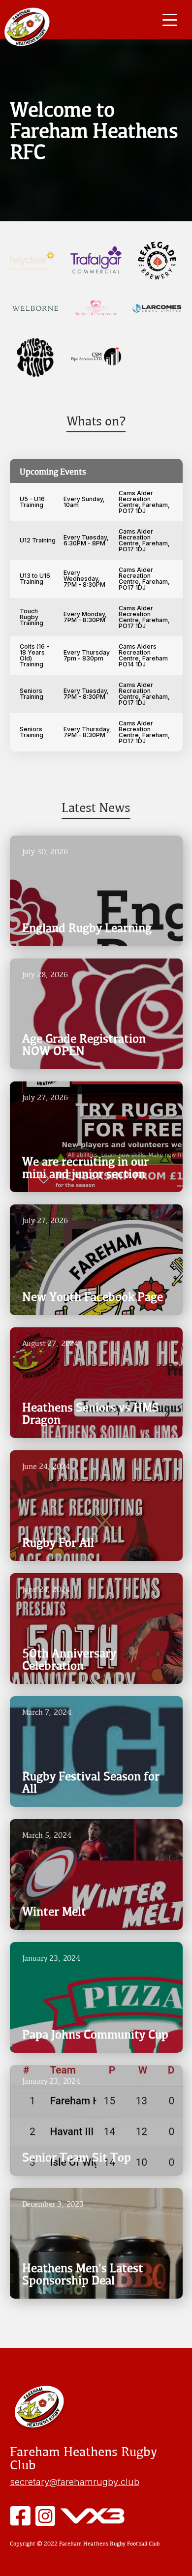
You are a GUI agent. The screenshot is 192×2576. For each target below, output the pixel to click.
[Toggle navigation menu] (170, 20)
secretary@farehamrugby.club (75, 2482)
